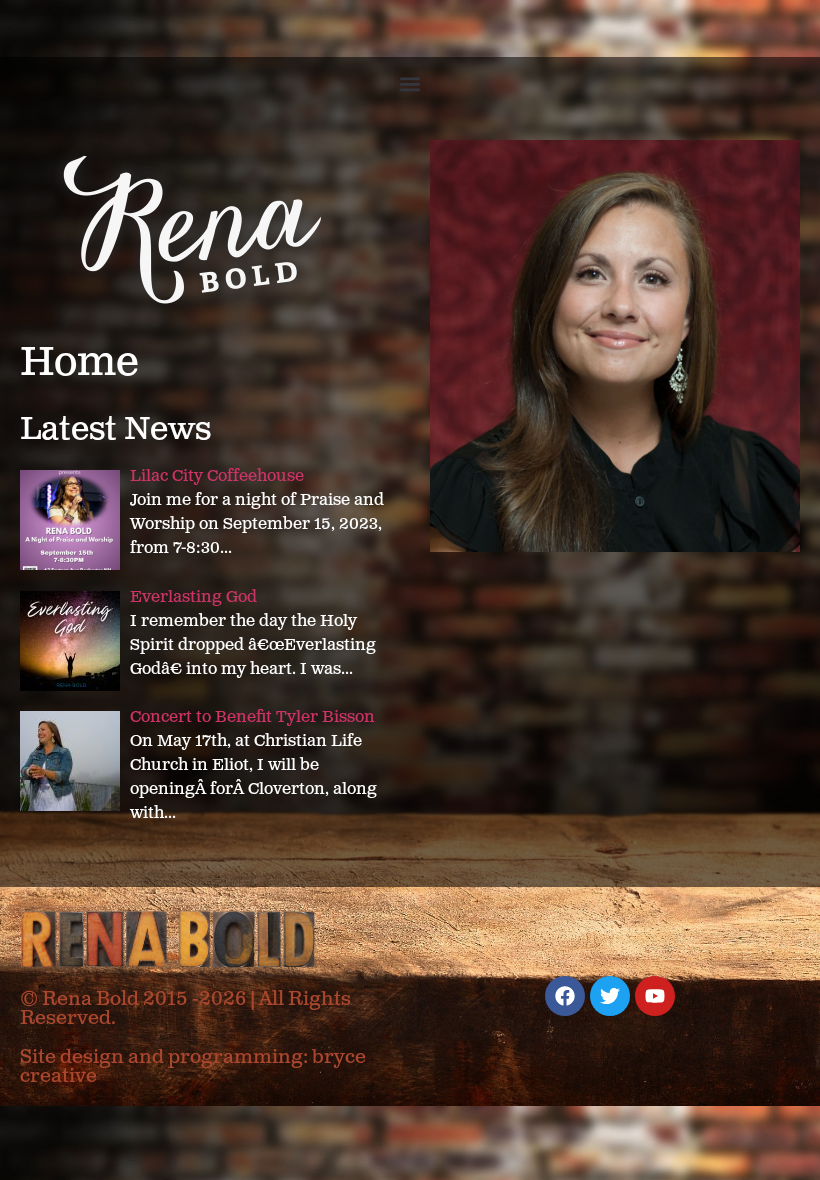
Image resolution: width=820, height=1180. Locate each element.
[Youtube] (655, 996)
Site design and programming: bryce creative (193, 1066)
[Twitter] (610, 996)
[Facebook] (565, 996)
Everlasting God (193, 597)
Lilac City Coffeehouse (217, 476)
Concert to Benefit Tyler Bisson (252, 717)
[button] (410, 83)
